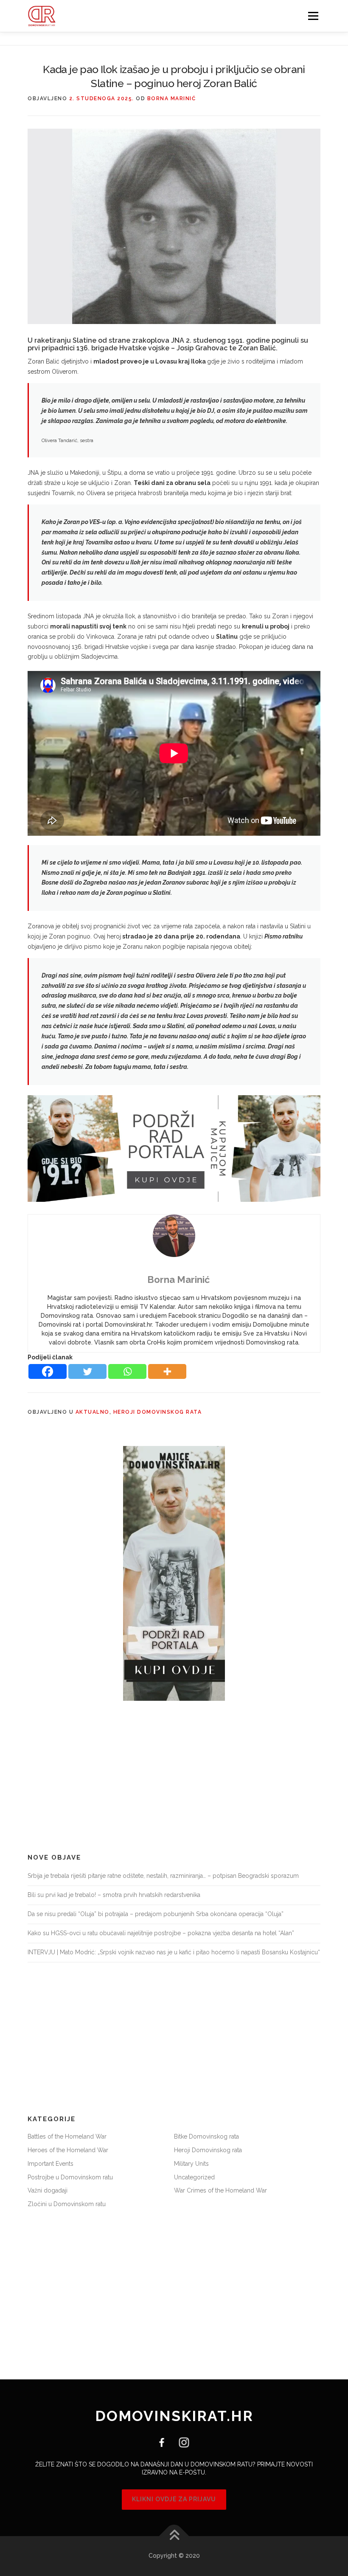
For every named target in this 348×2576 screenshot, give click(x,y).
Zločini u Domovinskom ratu (67, 2204)
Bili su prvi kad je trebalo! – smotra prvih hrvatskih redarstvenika (114, 1895)
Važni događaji (48, 2190)
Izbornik (313, 16)
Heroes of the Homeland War (68, 2150)
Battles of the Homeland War (67, 2136)
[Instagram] (181, 2442)
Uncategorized (194, 2177)
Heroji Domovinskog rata (158, 1412)
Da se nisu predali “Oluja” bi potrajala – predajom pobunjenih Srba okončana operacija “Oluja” (156, 1914)
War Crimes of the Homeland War (220, 2190)
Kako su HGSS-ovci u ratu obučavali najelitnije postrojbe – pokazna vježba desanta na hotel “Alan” (161, 1933)
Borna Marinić (172, 99)
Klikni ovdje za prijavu (174, 2499)
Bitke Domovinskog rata (206, 2136)
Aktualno (93, 1412)
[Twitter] (87, 1371)
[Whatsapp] (127, 1371)
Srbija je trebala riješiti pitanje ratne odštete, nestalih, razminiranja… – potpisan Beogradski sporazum (163, 1876)
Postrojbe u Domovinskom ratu (70, 2177)
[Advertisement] (174, 1777)
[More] (167, 1371)
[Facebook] (48, 1371)
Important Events (51, 2164)
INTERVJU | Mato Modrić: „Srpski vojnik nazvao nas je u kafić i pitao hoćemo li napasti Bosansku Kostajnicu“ (174, 1952)
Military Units (191, 2164)
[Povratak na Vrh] (174, 2536)
